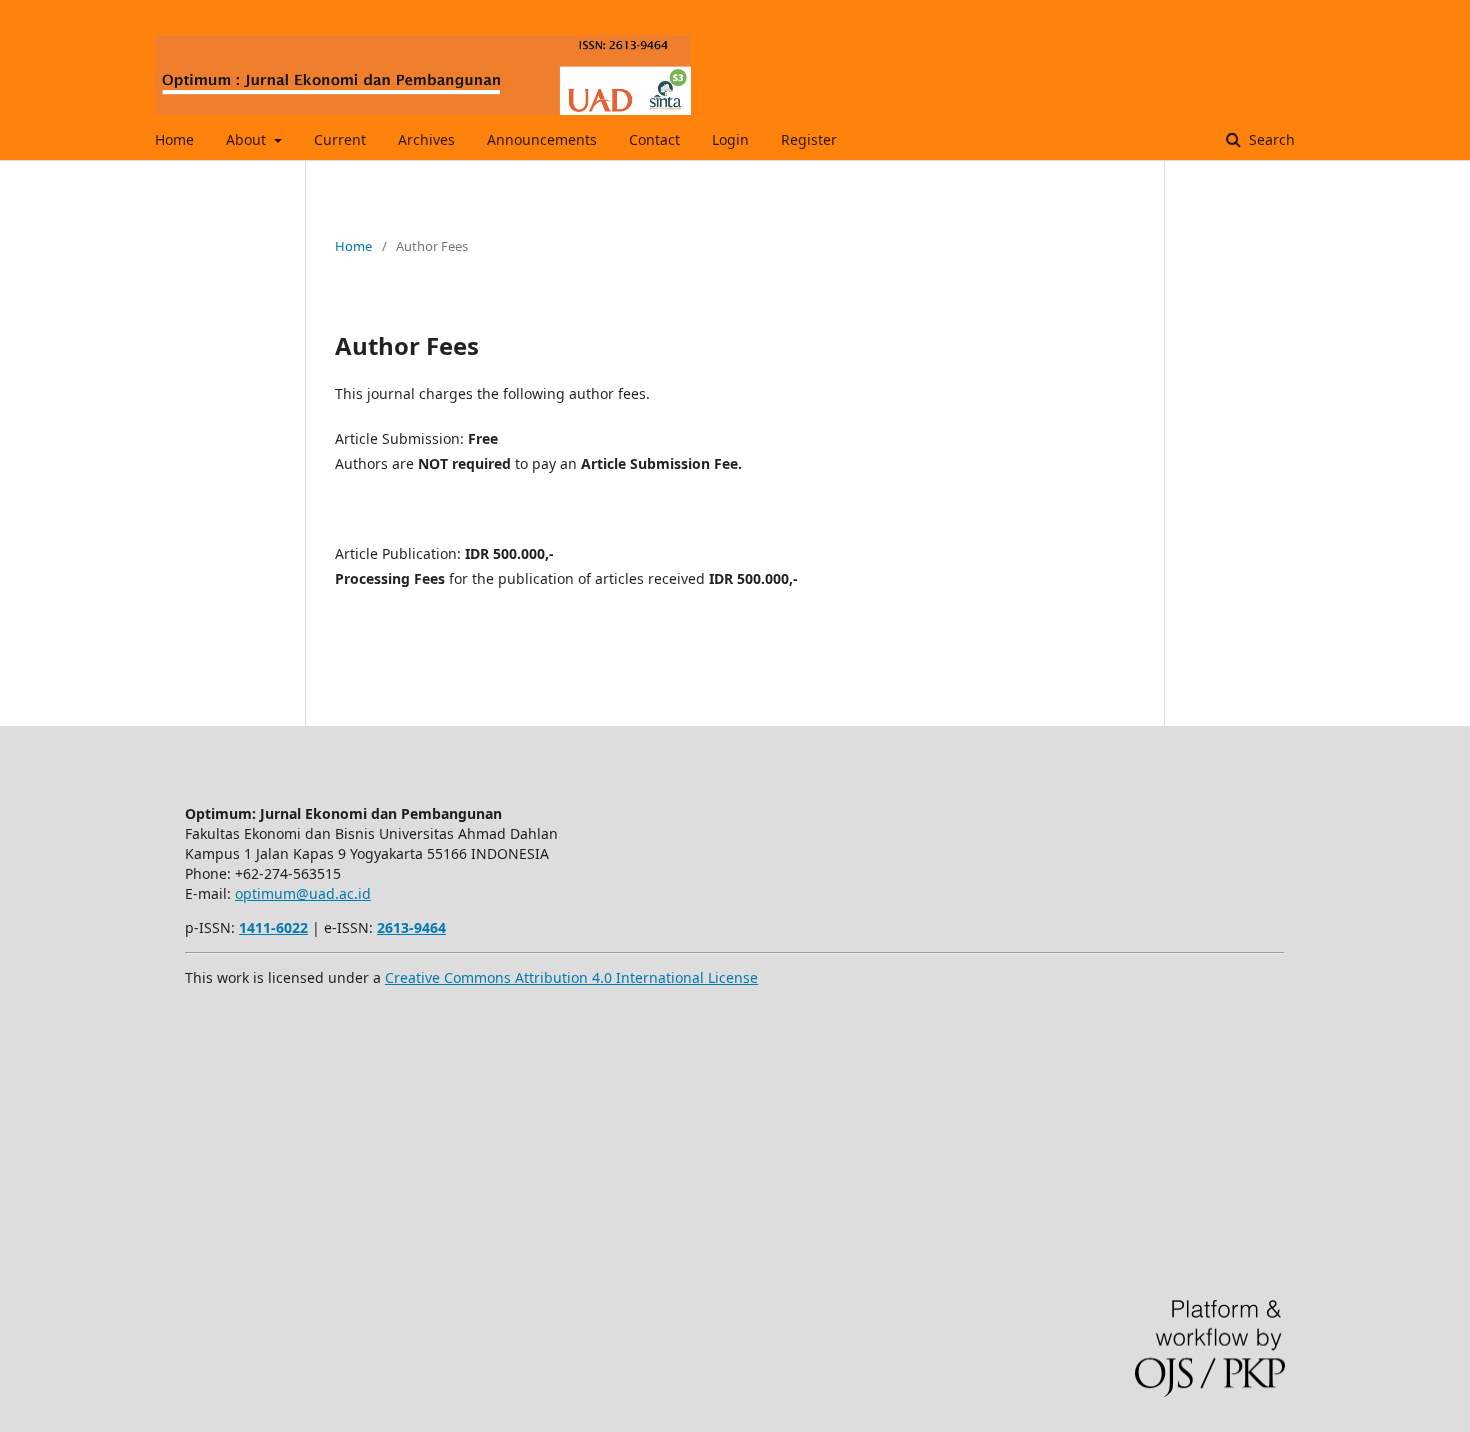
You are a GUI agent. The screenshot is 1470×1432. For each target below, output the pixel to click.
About (248, 139)
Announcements (542, 139)
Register (809, 139)
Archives (426, 139)
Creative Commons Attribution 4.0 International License (571, 977)
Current (340, 139)
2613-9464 (411, 927)
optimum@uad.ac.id (303, 893)
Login (730, 139)
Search (1270, 139)
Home (174, 139)
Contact (654, 139)
